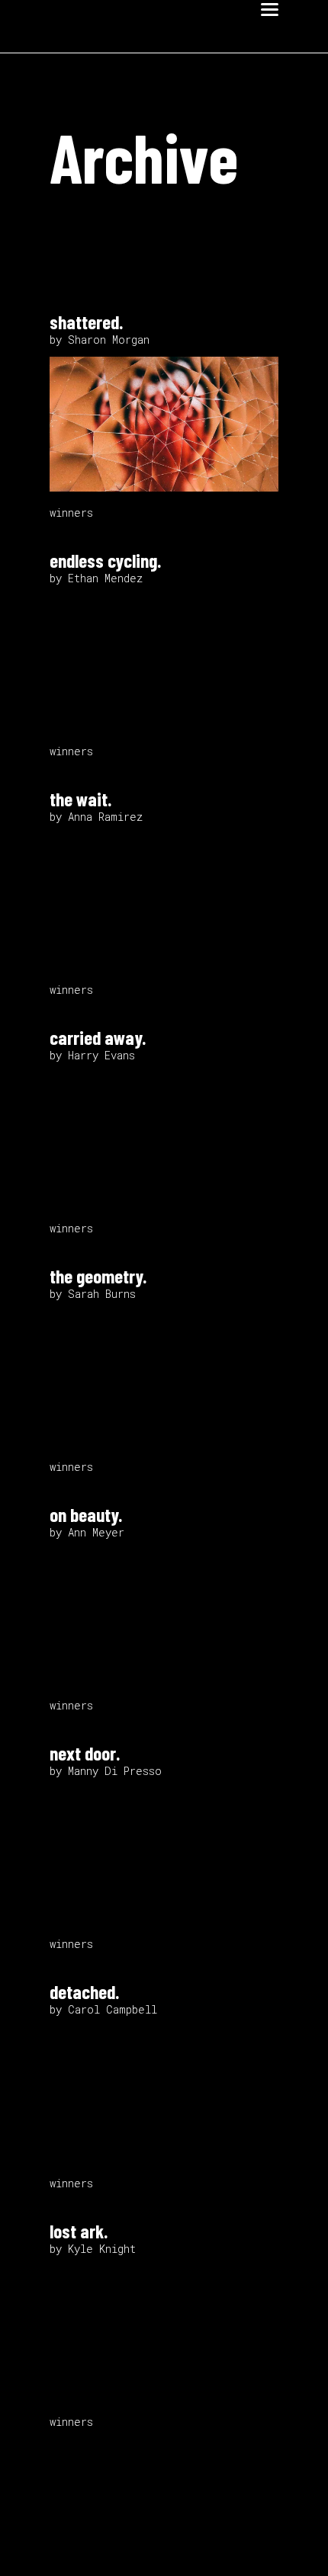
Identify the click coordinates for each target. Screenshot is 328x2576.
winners (71, 513)
